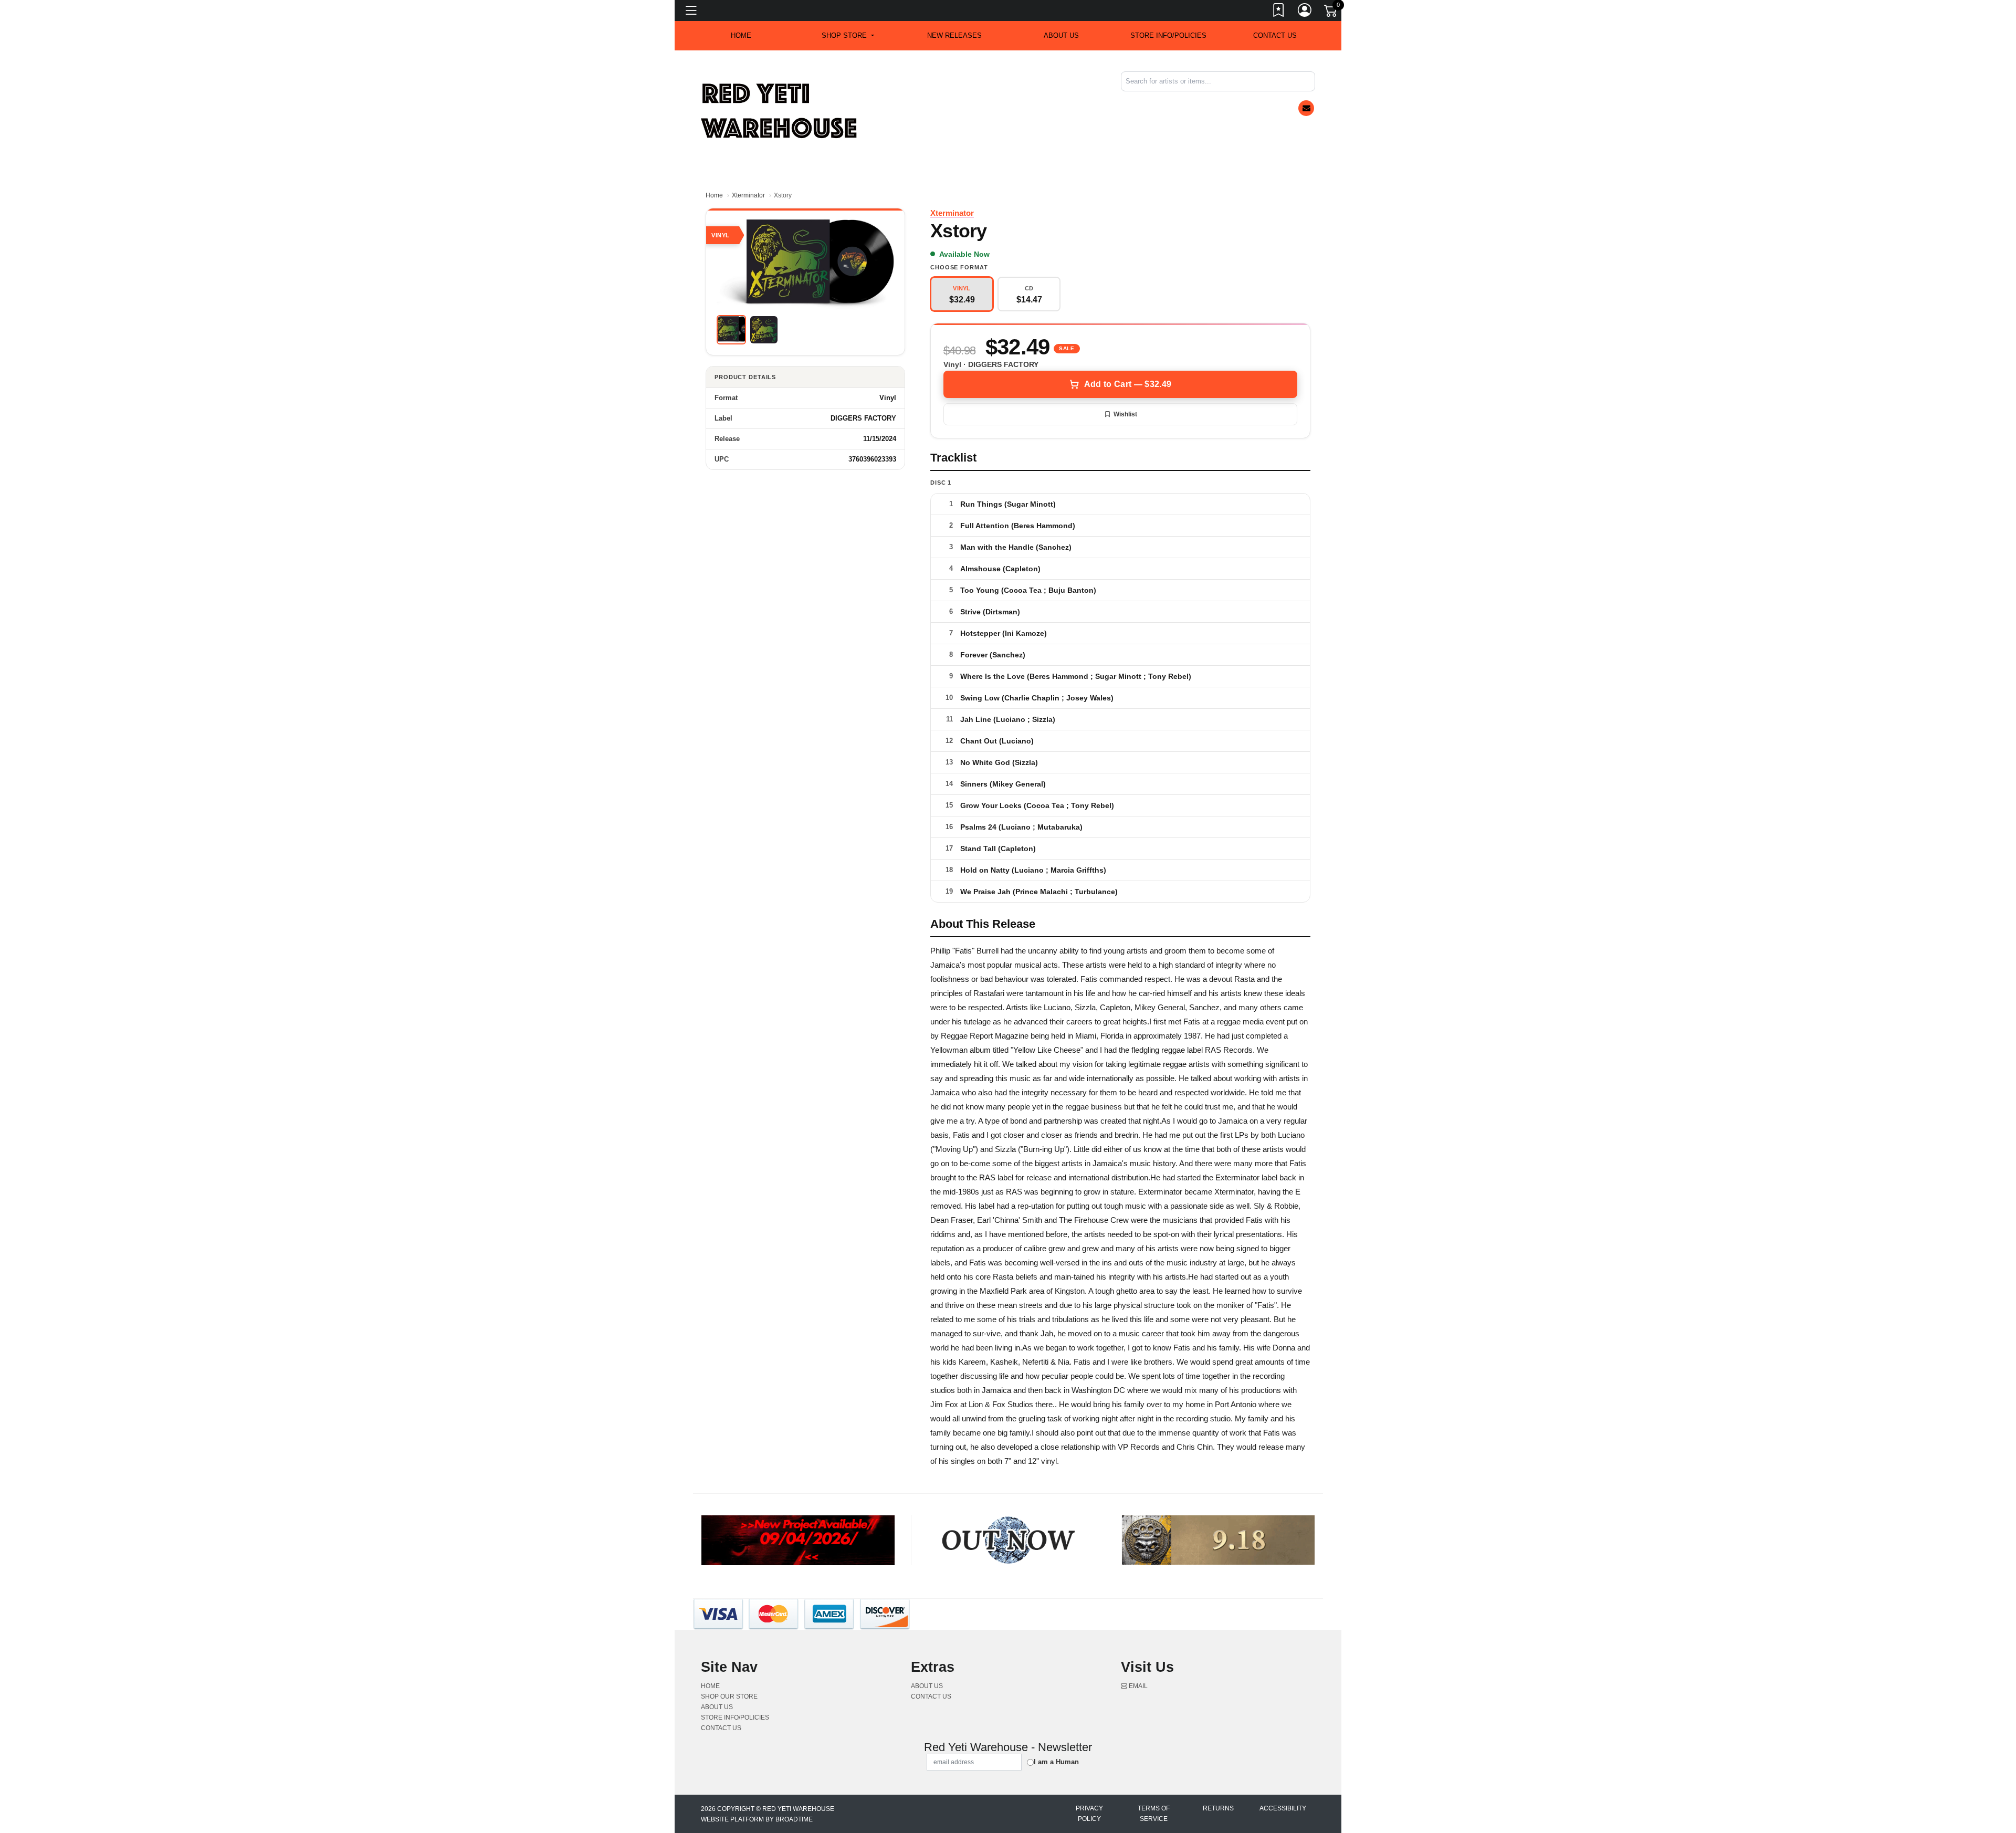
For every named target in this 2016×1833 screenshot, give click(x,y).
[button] (848, 36)
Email (1137, 1686)
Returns (1218, 1808)
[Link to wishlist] (1279, 12)
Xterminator (748, 195)
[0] (1331, 13)
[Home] (780, 111)
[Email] (1306, 108)
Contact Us (1275, 35)
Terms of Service (1154, 1814)
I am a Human (1056, 1762)
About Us (1061, 35)
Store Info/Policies (1168, 35)
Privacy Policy (1089, 1814)
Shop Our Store (729, 1696)
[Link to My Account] (1305, 12)
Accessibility (1283, 1808)
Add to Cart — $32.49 (1128, 384)
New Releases (954, 35)
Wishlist (1125, 414)
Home (714, 195)
